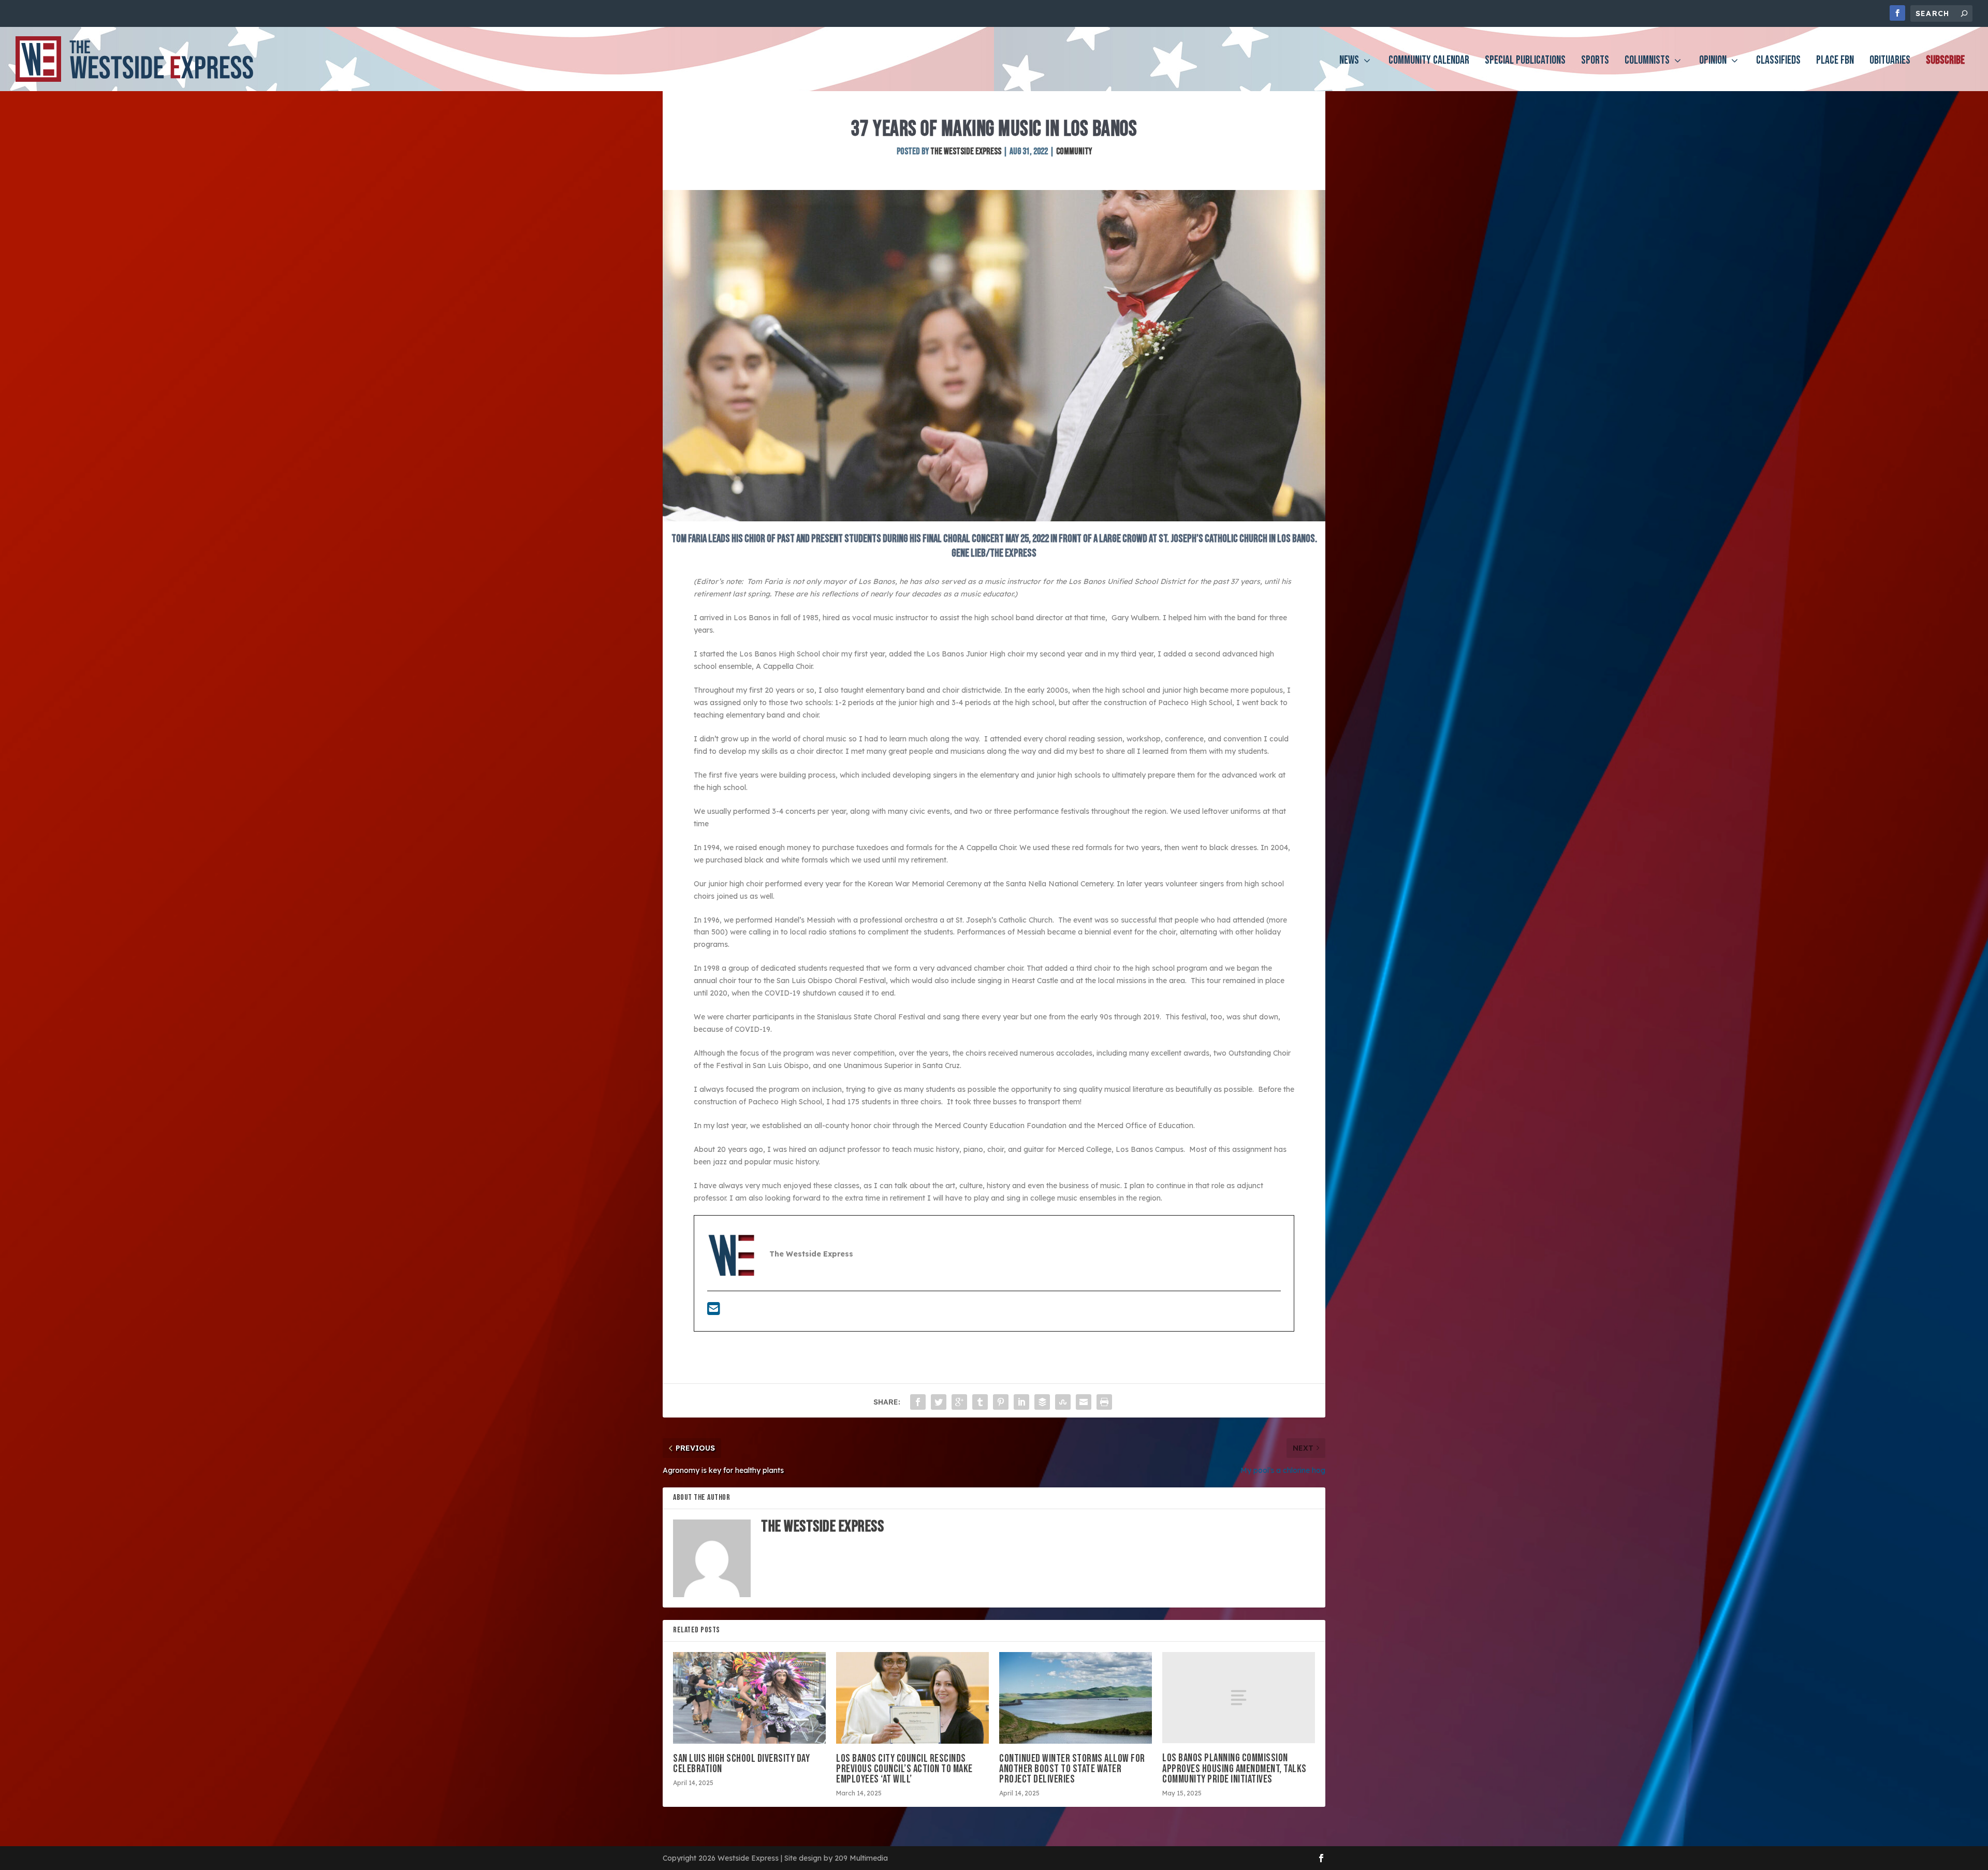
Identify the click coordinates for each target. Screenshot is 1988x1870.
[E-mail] (714, 1311)
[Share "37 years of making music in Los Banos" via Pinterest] (1001, 1402)
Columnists (1647, 62)
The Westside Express (966, 151)
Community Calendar (1429, 62)
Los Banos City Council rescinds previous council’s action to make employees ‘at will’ (904, 1769)
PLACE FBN (1835, 62)
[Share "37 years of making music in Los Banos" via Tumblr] (980, 1402)
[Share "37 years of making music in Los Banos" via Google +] (959, 1402)
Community (1074, 151)
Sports (1595, 62)
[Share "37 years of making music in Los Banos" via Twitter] (939, 1402)
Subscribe (1945, 62)
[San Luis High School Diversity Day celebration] (749, 1698)
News (1349, 62)
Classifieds (1778, 62)
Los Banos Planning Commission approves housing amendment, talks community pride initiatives (1234, 1768)
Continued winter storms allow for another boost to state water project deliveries (1072, 1769)
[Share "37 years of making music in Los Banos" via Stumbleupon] (1063, 1402)
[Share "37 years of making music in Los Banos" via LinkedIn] (1021, 1402)
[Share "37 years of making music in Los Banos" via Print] (1104, 1402)
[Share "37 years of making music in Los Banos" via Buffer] (1042, 1402)
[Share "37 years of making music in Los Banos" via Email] (1084, 1402)
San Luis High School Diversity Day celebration (741, 1764)
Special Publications (1525, 62)
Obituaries (1890, 62)
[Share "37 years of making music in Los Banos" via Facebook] (918, 1402)
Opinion (1713, 62)
